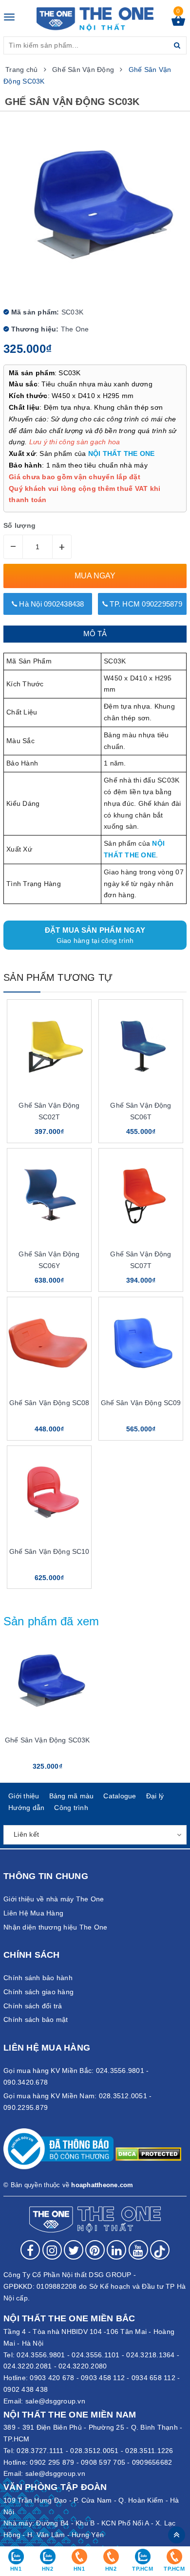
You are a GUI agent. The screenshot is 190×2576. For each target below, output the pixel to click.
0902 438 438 (26, 2389)
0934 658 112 (153, 2378)
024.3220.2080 (83, 2366)
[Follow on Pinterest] (95, 2250)
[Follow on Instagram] (52, 2250)
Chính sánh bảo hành (38, 1978)
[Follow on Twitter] (74, 2250)
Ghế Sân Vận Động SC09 (141, 1403)
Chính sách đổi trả (33, 2006)
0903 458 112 (103, 2378)
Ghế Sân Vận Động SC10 (49, 1551)
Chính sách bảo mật (36, 2019)
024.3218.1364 (150, 2355)
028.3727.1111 (40, 2451)
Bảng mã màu (72, 1796)
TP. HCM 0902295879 (145, 604)
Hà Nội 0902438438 (51, 604)
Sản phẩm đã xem (51, 1621)
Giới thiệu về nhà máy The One (54, 1899)
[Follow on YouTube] (138, 2250)
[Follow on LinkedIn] (116, 2250)
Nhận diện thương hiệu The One (55, 1927)
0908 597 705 (103, 2462)
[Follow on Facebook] (30, 2250)
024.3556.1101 (95, 2355)
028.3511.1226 (149, 2451)
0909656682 (152, 2462)
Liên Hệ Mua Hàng (33, 1913)
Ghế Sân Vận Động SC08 (49, 1403)
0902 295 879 (52, 2462)
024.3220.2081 (28, 2366)
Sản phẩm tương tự (58, 977)
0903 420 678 (52, 2378)
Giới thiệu (24, 1796)
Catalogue (120, 1796)
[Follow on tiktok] (160, 2250)
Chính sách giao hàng (38, 1992)
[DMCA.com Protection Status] (148, 2153)
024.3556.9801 (41, 2355)
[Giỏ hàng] (178, 23)
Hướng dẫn (26, 1808)
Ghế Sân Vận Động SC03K (47, 1740)
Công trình (71, 1808)
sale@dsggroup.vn (55, 2401)
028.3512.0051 (94, 2451)
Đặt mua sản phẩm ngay (95, 935)
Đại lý (155, 1796)
